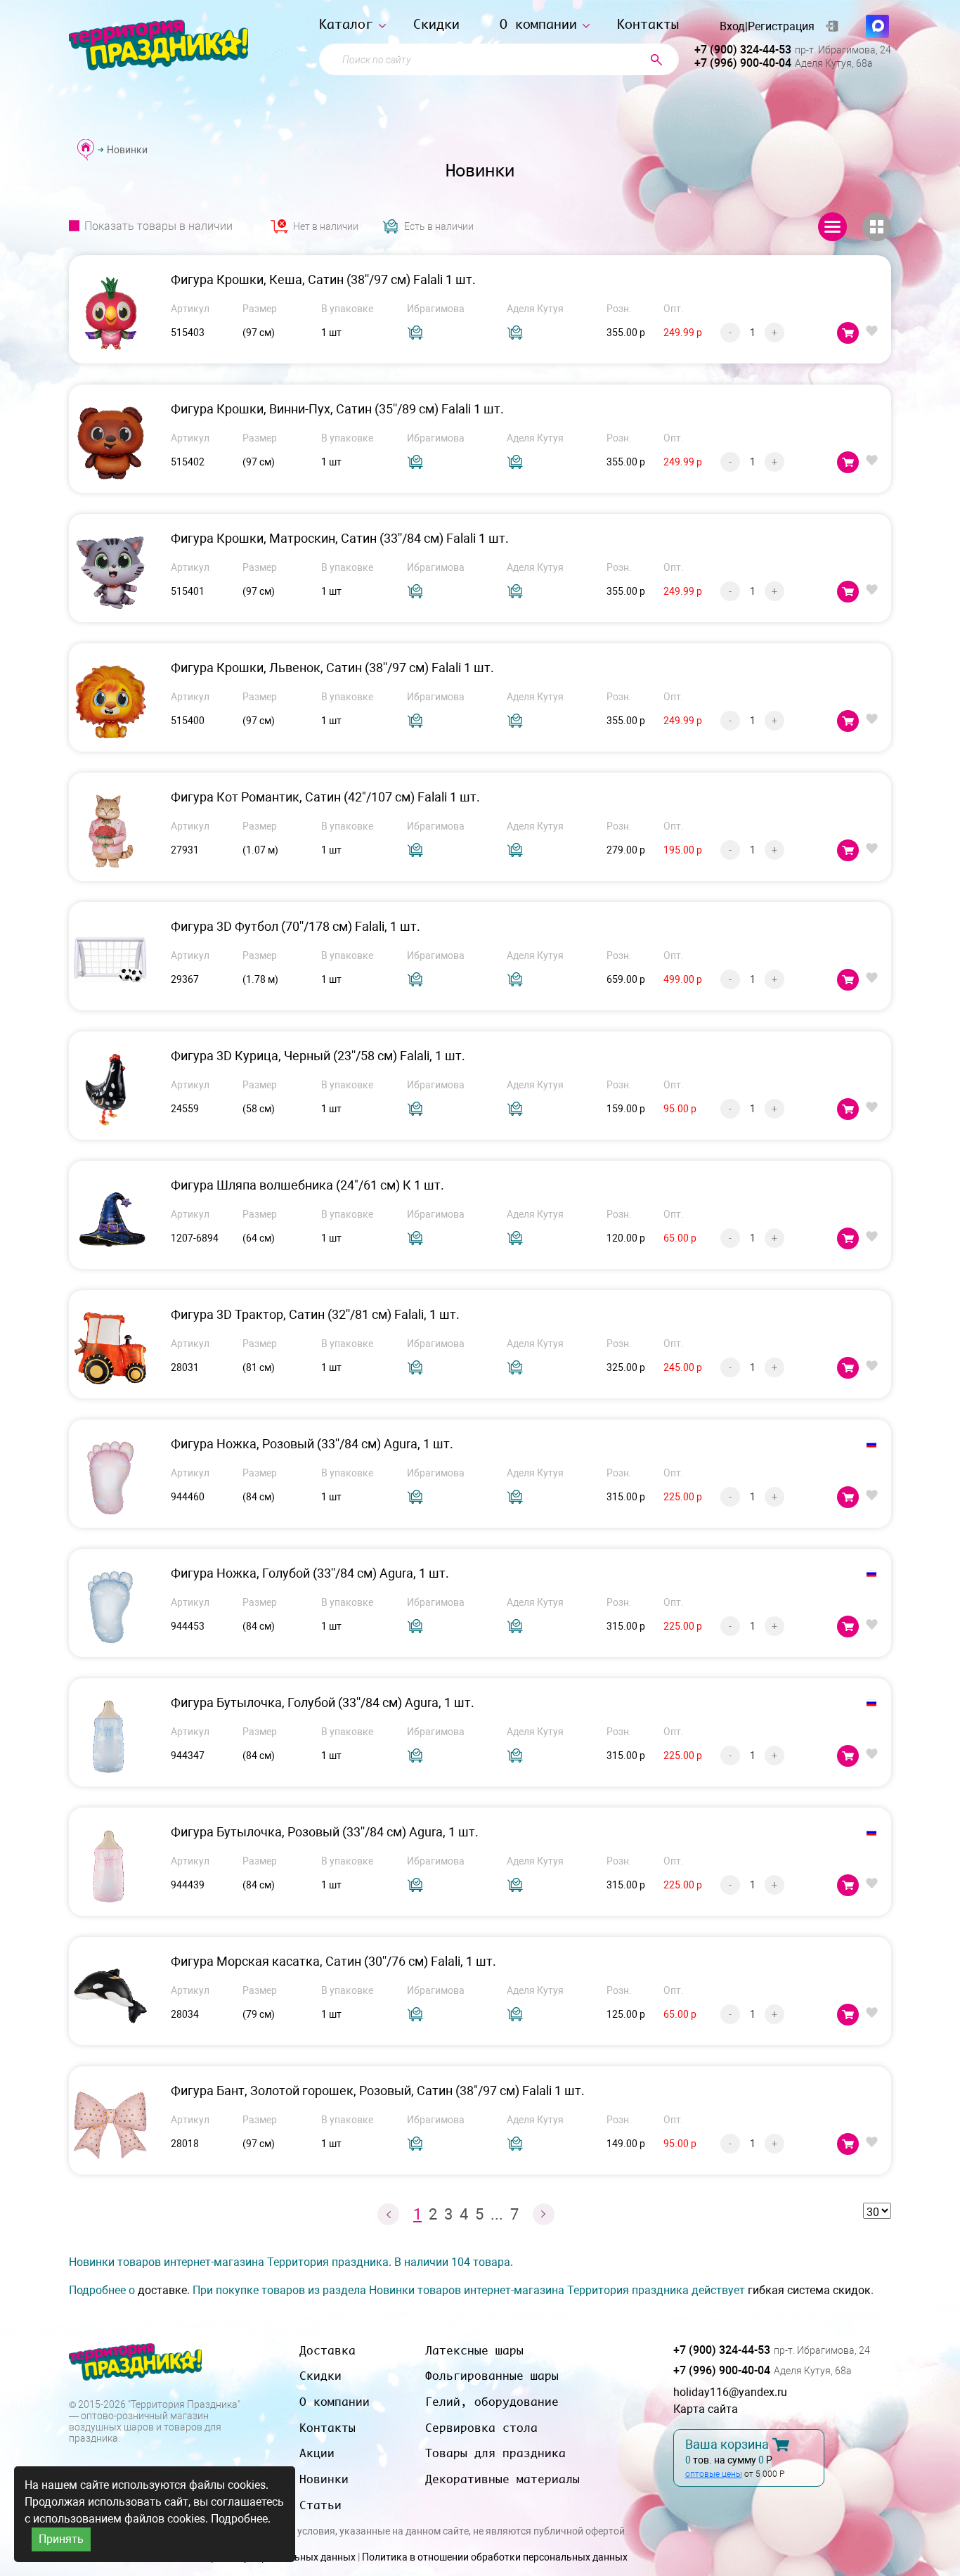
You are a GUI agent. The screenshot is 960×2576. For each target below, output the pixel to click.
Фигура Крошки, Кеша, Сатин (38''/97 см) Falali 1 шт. (323, 279)
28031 (185, 1367)
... (497, 2214)
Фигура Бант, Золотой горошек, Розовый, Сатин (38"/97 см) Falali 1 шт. (378, 2091)
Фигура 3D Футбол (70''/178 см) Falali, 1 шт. (296, 926)
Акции (317, 2453)
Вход (732, 27)
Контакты (648, 24)
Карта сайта (706, 2409)
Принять (61, 2539)
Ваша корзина (727, 2445)
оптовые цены (714, 2474)
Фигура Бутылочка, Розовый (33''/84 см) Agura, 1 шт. (325, 1832)
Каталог (346, 24)
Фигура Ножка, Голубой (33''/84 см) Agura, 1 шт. (310, 1573)
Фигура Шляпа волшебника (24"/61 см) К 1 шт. (307, 1185)
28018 (185, 2144)
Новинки (324, 2479)
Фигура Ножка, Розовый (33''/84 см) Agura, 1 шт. (312, 1444)
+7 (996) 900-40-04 (743, 63)
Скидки (436, 24)
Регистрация (781, 27)
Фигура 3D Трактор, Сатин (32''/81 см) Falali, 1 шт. (315, 1314)
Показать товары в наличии (158, 226)
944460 (188, 1497)
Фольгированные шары (492, 2376)
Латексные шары (474, 2350)
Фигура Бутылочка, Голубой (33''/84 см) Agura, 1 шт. (323, 1702)
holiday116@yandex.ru (730, 2392)
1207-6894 (195, 1238)
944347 (188, 1756)
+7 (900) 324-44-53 (743, 50)
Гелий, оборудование (492, 2402)
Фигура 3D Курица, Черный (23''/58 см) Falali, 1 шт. (318, 1056)
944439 (188, 1885)
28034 (185, 2014)
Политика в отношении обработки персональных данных (495, 2557)
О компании (538, 24)
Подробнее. (241, 2519)
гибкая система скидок (809, 2290)
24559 (185, 1109)
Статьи (320, 2505)
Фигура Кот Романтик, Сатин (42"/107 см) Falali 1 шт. (325, 797)
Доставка (327, 2350)
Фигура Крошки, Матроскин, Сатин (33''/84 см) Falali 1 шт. (340, 538)
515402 (188, 462)
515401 (188, 591)
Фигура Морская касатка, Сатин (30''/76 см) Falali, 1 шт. (333, 1961)
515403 (188, 333)
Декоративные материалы (502, 2479)
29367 (185, 979)
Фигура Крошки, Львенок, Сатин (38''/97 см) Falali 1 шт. (332, 668)
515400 (188, 721)
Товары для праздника (495, 2453)
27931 (185, 850)
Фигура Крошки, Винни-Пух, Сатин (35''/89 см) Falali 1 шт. (337, 409)
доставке (162, 2290)
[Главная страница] (86, 149)
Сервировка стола (481, 2428)
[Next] (544, 2214)
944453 (188, 1626)
